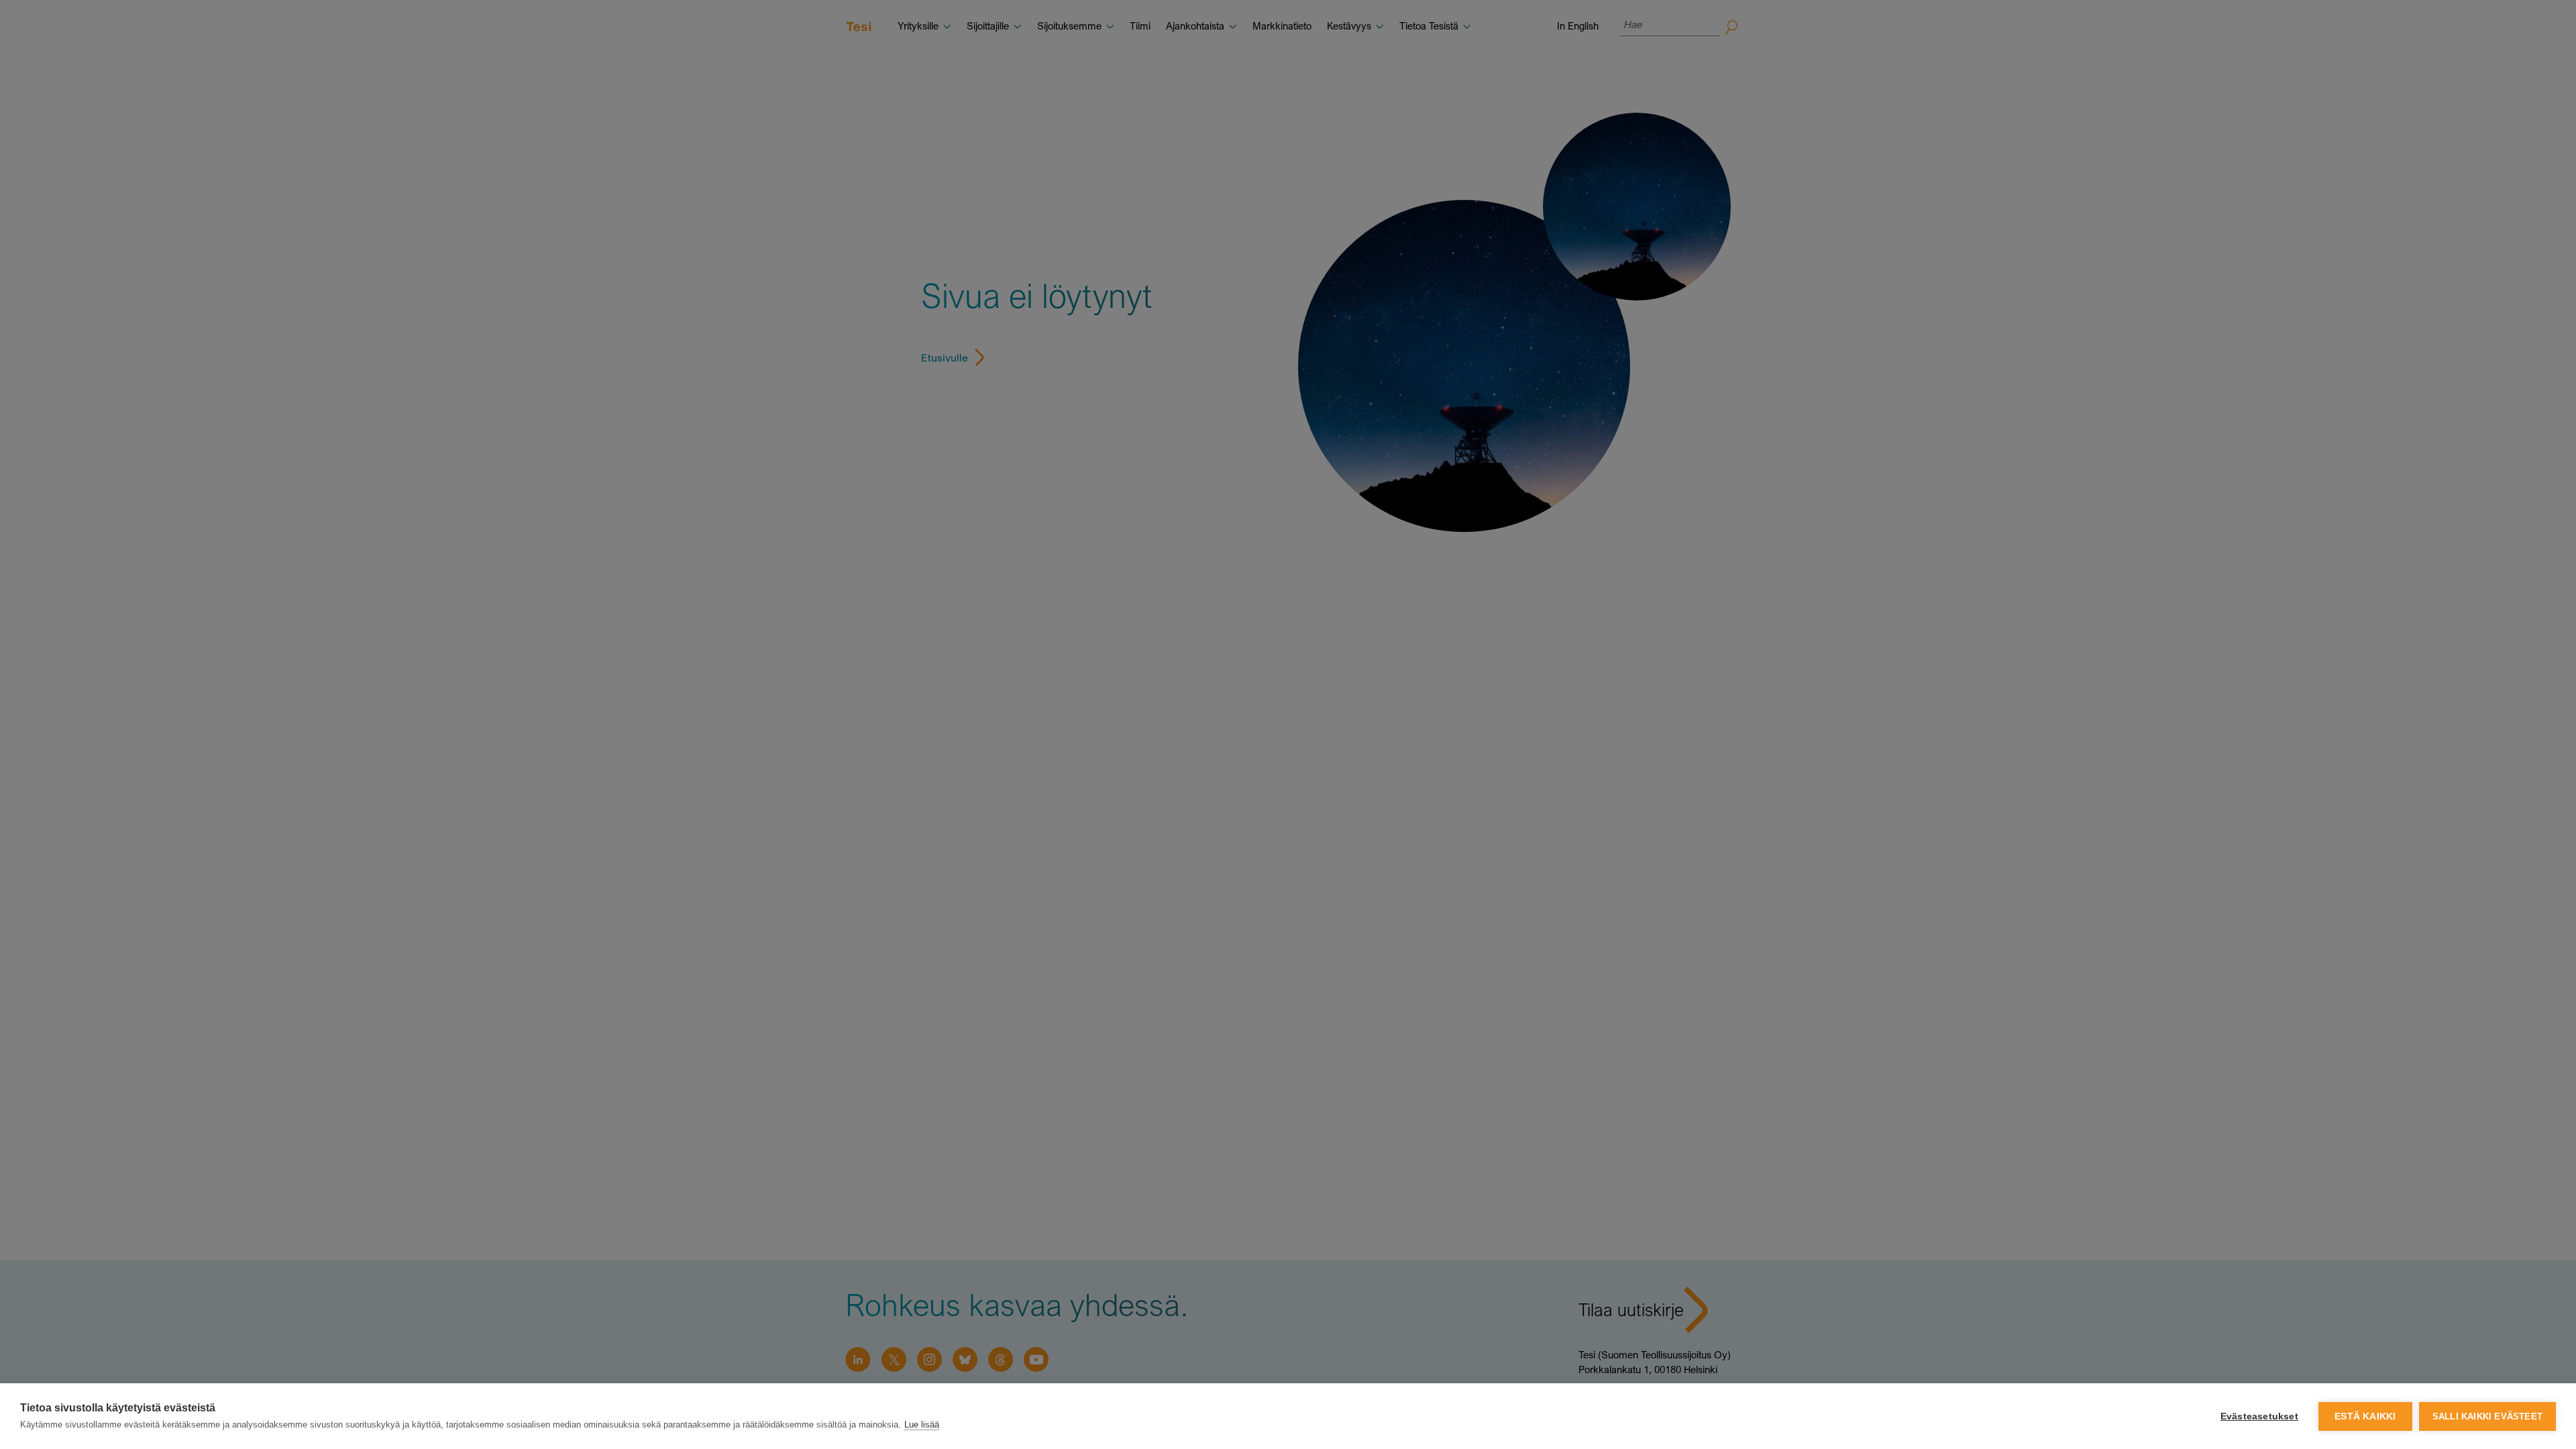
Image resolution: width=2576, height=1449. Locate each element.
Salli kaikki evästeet (2487, 1416)
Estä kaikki (2365, 1416)
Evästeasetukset (2259, 1416)
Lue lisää (922, 1425)
